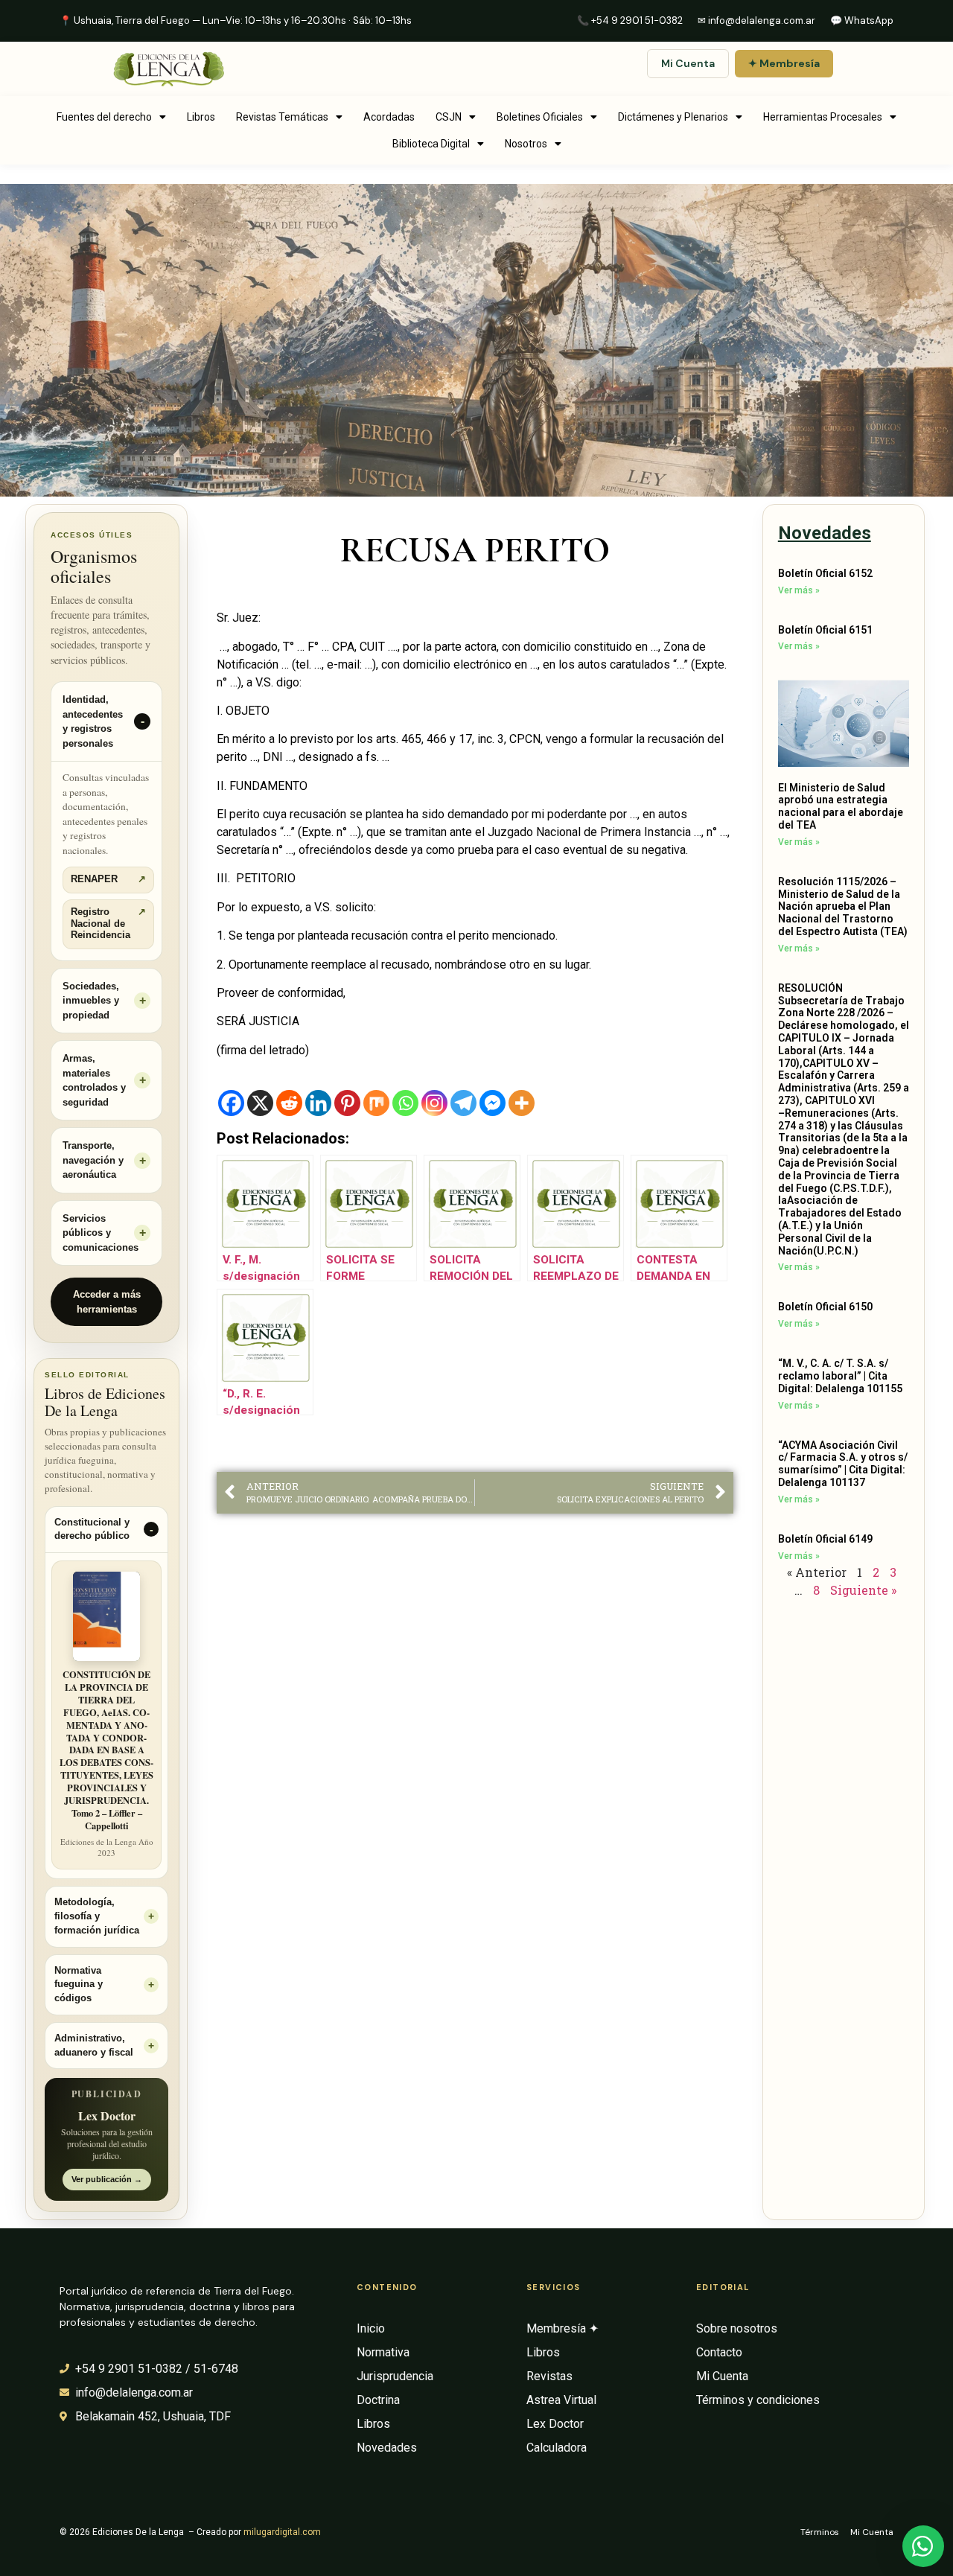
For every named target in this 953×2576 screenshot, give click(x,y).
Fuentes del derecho (104, 117)
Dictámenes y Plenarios (673, 117)
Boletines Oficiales (540, 117)
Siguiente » (863, 1590)
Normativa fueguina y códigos (79, 1985)
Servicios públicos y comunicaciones (101, 1233)
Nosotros (526, 144)
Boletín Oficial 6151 (825, 630)
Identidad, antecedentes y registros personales (93, 721)
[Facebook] (231, 1103)
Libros (201, 117)
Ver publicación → (107, 2179)
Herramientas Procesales (823, 117)
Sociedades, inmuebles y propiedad (91, 1001)
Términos (820, 2532)
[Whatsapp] (405, 1103)
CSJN (449, 117)
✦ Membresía (784, 63)
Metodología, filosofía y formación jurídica (97, 1916)
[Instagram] (434, 1103)
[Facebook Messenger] (493, 1103)
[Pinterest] (347, 1103)
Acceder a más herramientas (107, 1302)
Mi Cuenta (688, 63)
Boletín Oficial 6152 (825, 573)
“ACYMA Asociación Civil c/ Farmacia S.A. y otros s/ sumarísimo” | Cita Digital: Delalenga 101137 (843, 1464)
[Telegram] (463, 1103)
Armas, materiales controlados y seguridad (94, 1080)
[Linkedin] (318, 1103)
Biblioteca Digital (431, 144)
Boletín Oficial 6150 (825, 1307)
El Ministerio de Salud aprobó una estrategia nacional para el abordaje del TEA (841, 806)
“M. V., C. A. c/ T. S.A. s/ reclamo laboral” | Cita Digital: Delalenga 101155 (840, 1376)
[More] (522, 1103)
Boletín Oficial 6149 (825, 1539)
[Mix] (376, 1103)
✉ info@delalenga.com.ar (756, 20)
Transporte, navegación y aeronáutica (93, 1160)
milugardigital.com (282, 2532)
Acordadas (389, 117)
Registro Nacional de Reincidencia (108, 924)
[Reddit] (289, 1103)
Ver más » (799, 590)
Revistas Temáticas (282, 117)
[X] (260, 1103)
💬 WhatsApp (862, 20)
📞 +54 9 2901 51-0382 (630, 20)
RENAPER (108, 879)
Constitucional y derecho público (92, 1530)
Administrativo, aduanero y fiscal (94, 2046)
